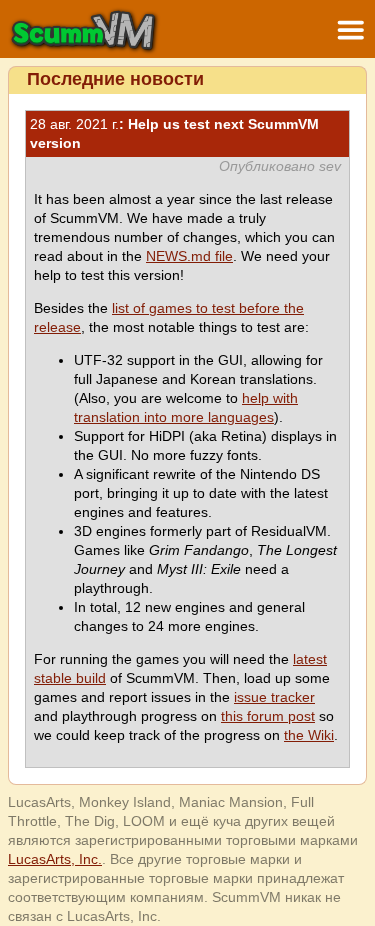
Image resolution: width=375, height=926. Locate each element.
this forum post (268, 716)
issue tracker (274, 697)
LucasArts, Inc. (55, 859)
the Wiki (309, 735)
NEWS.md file (189, 256)
